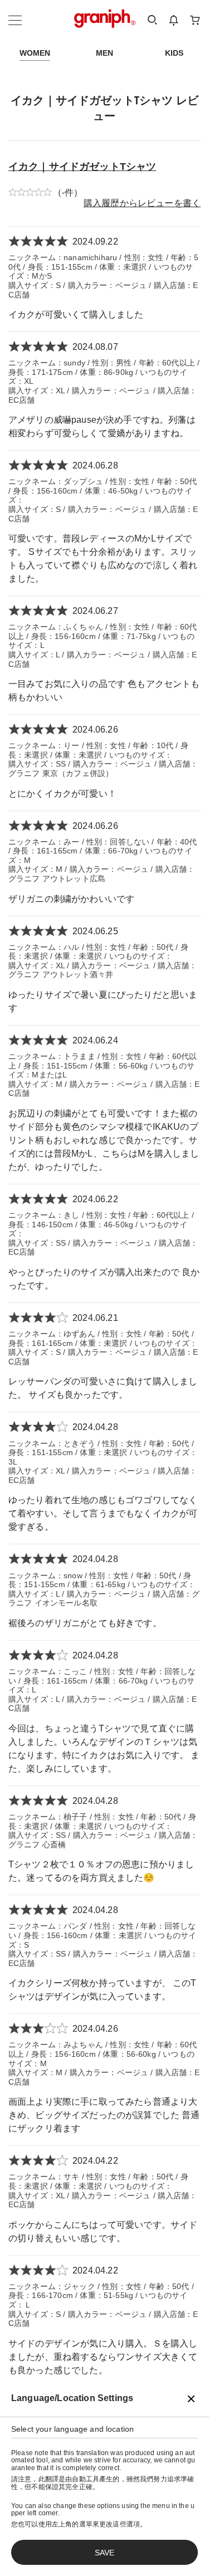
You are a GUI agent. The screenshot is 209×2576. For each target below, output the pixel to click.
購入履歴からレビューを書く (142, 203)
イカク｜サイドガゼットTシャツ (82, 167)
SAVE (104, 2553)
